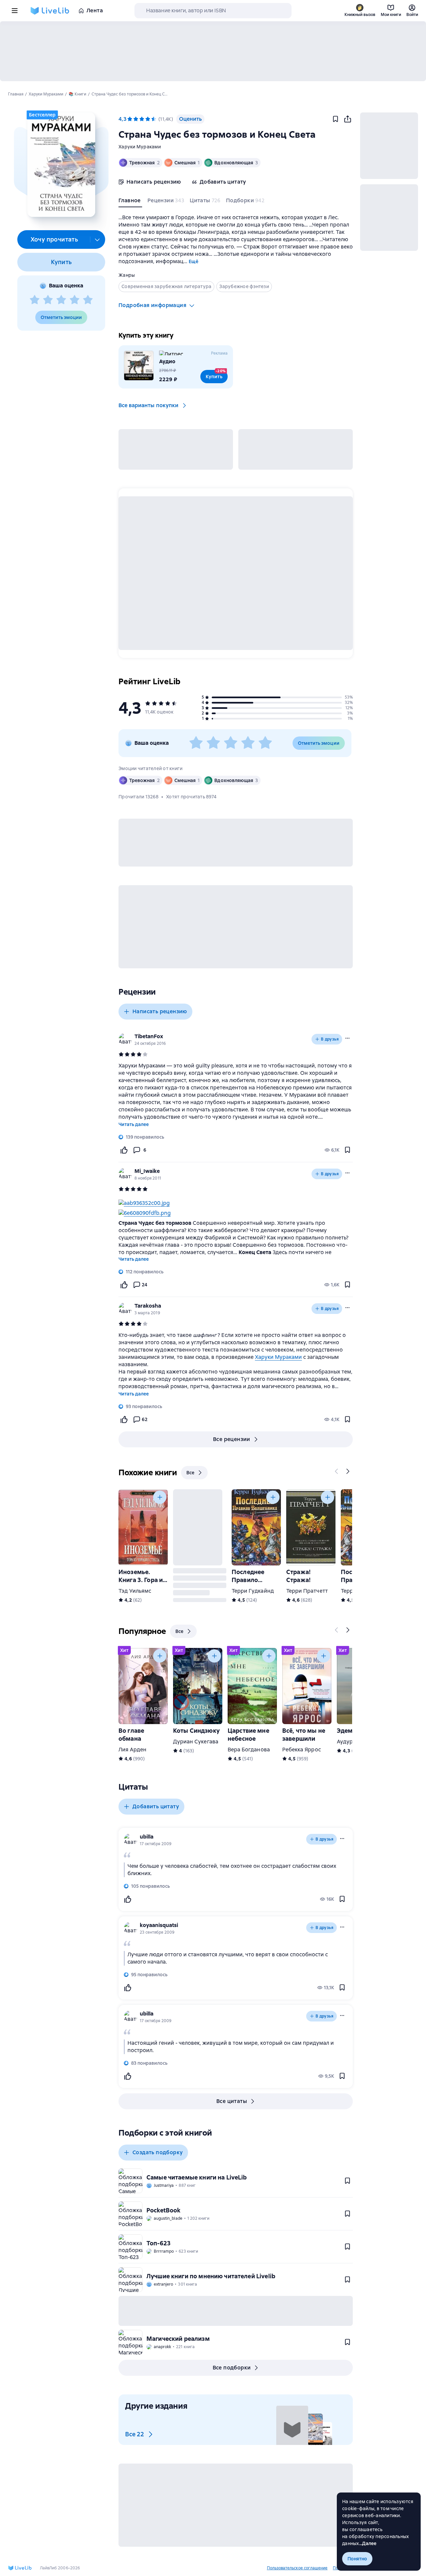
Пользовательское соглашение (297, 2568)
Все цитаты (232, 2101)
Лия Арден (132, 1750)
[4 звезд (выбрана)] (148, 119)
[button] (61, 165)
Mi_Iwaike (147, 1171)
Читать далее (134, 1124)
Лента (95, 10)
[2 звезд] (48, 300)
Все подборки (232, 2368)
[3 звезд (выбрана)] (142, 119)
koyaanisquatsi (159, 1925)
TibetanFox (149, 1036)
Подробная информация (152, 305)
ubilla (147, 1837)
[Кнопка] (337, 1471)
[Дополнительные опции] (98, 240)
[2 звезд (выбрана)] (136, 119)
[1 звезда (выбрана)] (130, 119)
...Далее (368, 2543)
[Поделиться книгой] (347, 119)
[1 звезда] (35, 300)
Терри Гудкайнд (253, 1591)
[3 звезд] (61, 300)
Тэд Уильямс (135, 1591)
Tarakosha (148, 1306)
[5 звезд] (88, 300)
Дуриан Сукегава (196, 1742)
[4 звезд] (75, 300)
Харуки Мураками (140, 147)
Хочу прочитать (54, 239)
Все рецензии (232, 1439)
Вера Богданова (249, 1750)
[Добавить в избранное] (335, 119)
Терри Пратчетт (307, 1591)
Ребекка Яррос (302, 1750)
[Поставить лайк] (124, 1150)
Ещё (194, 261)
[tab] (130, 202)
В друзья (330, 1039)
